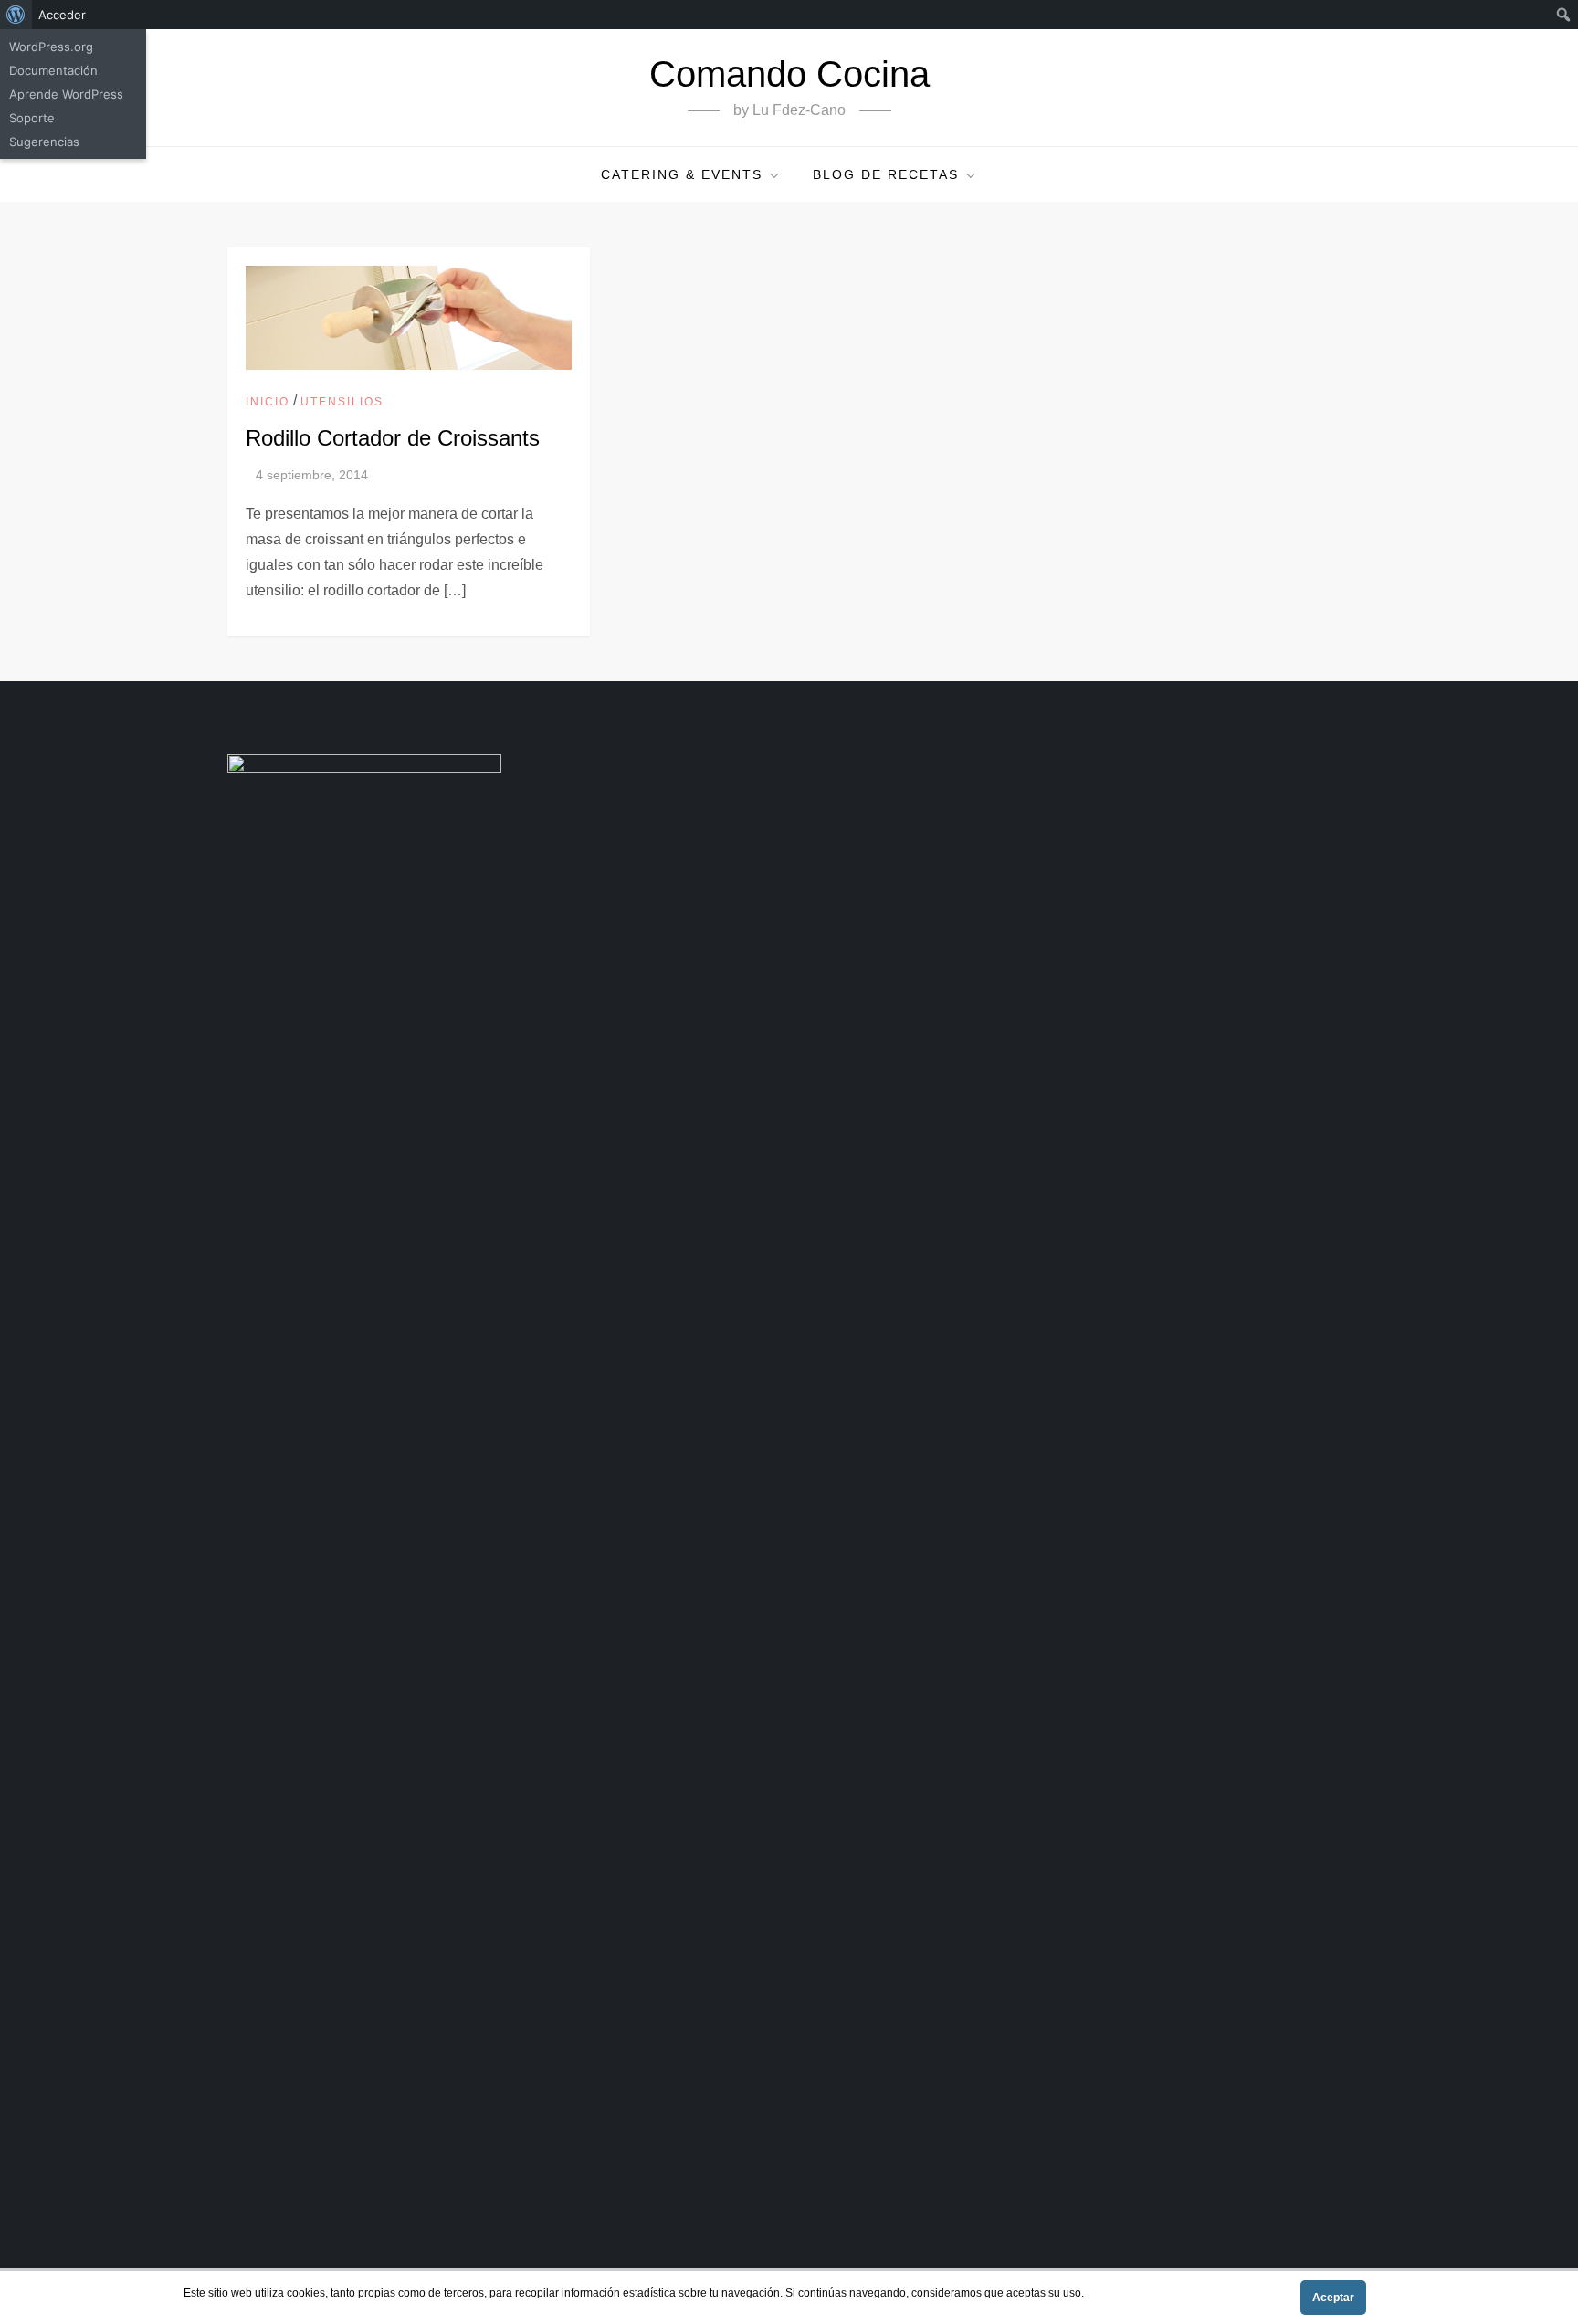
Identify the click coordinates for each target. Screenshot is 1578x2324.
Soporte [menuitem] (32, 118)
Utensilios (342, 402)
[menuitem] (16, 15)
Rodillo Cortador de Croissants (393, 438)
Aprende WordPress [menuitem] (66, 94)
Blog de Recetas (886, 174)
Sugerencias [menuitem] (44, 142)
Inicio (268, 402)
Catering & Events (682, 174)
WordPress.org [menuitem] (51, 47)
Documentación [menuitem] (53, 70)
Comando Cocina (789, 74)
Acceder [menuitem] (62, 15)
